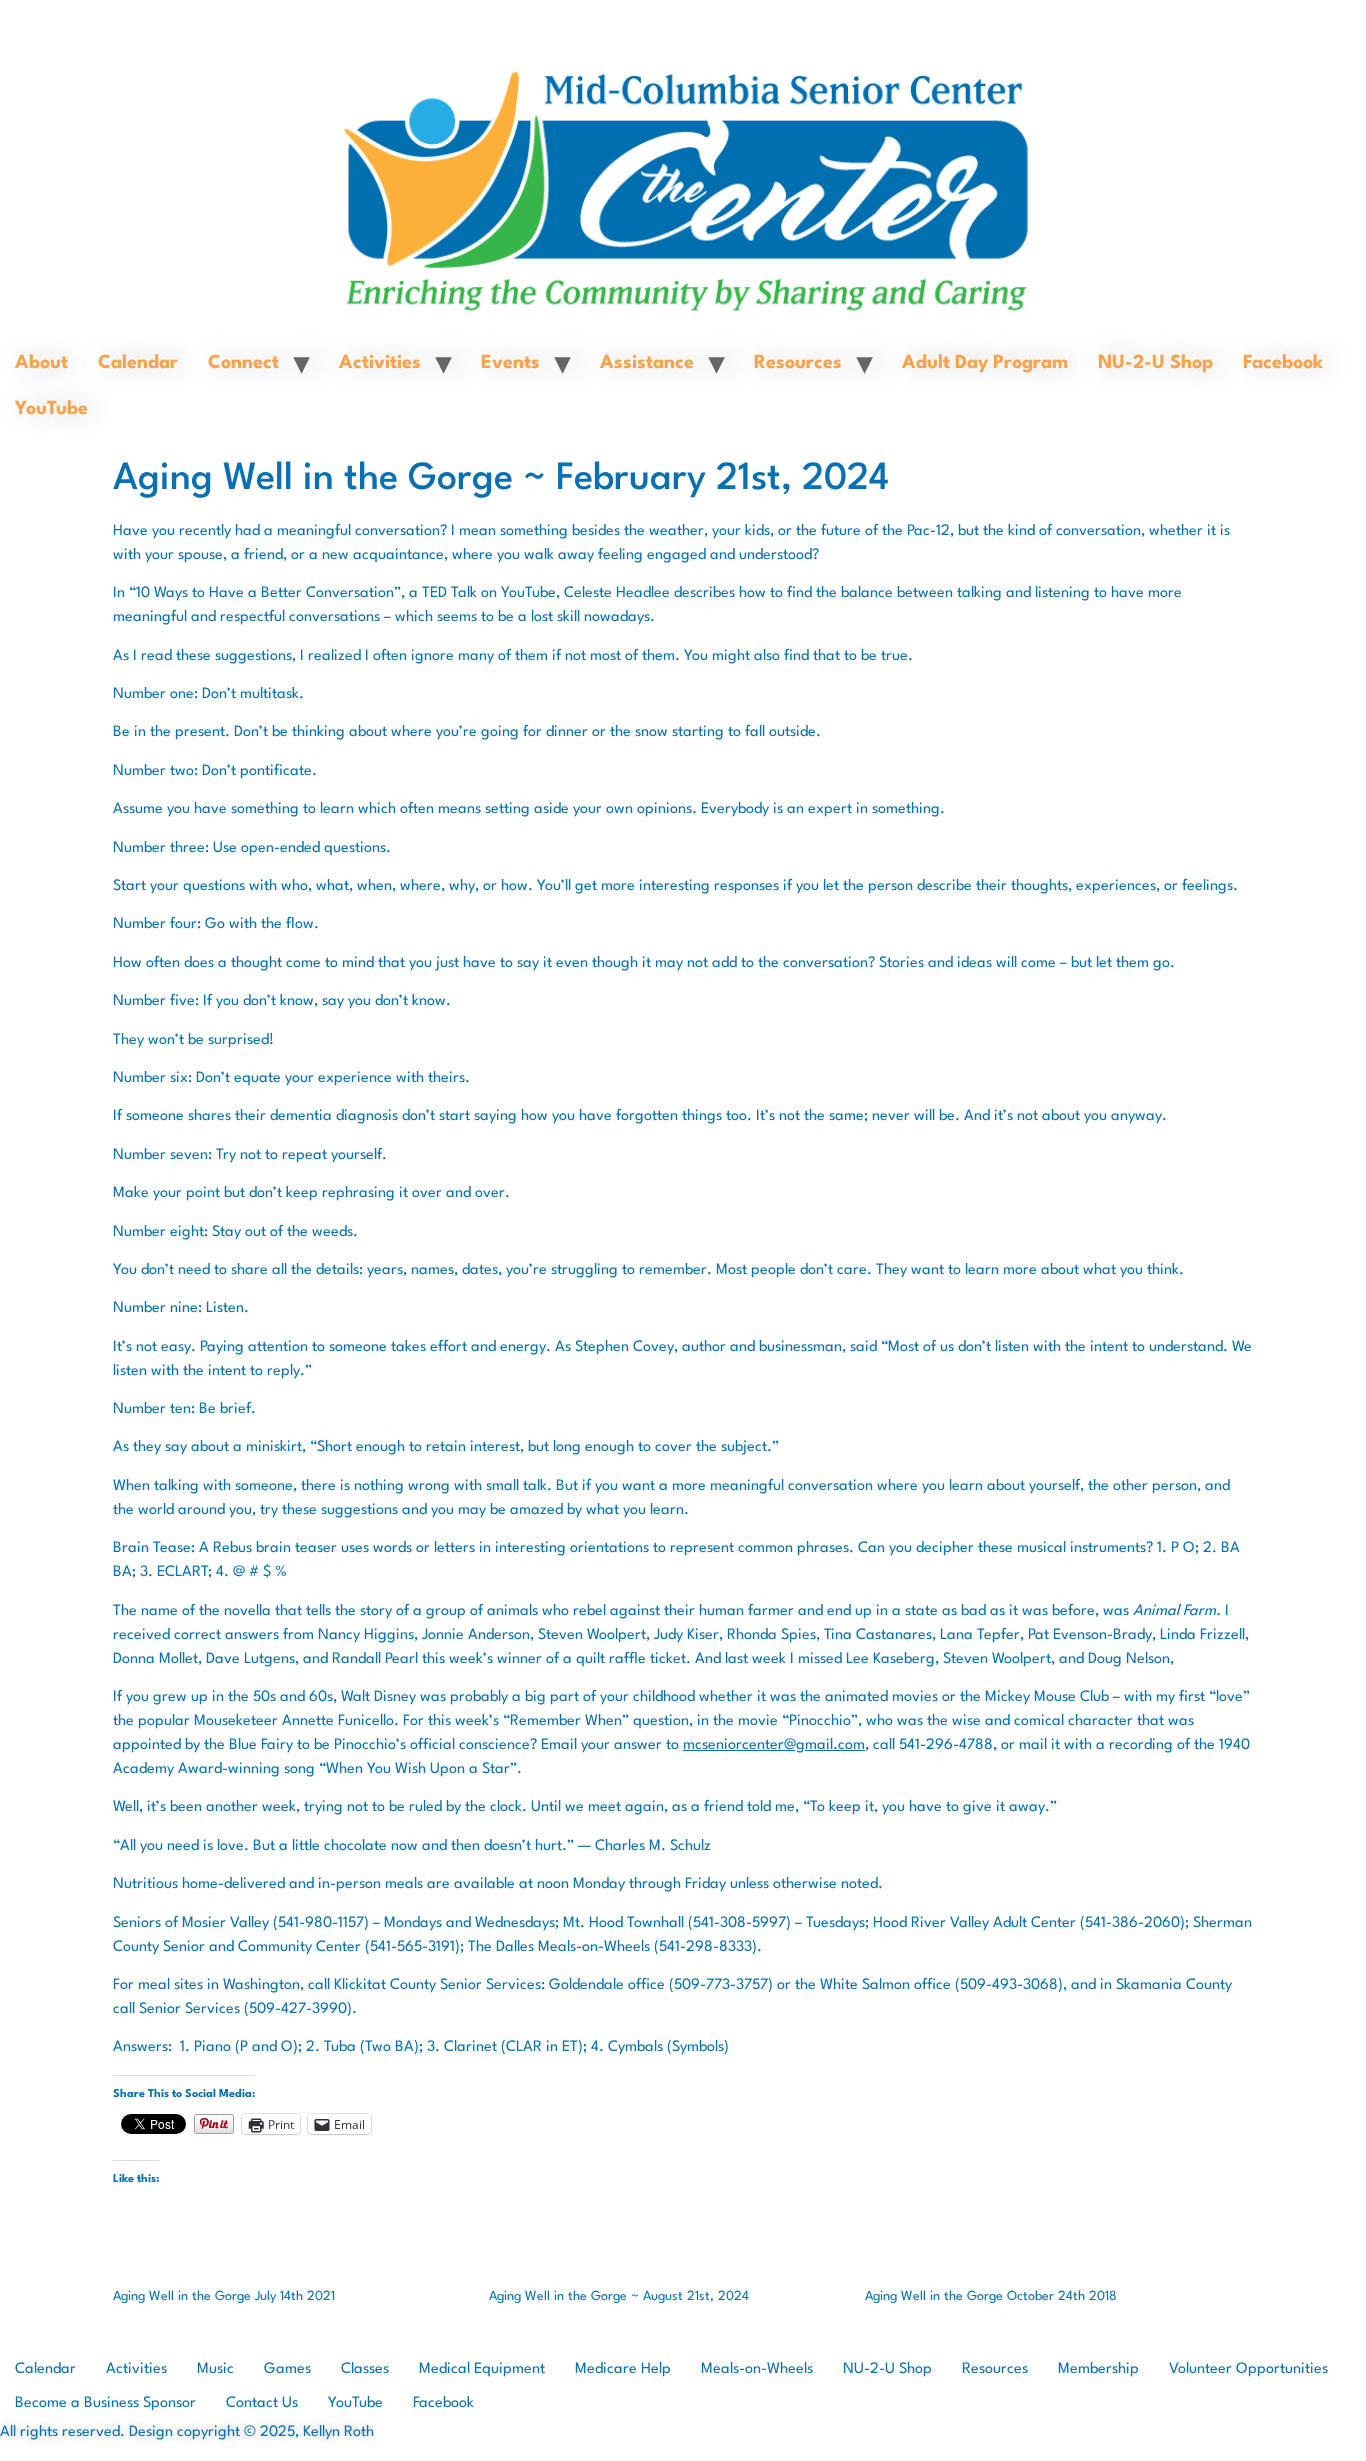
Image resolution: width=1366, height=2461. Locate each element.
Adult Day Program (985, 363)
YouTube (51, 409)
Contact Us (262, 2403)
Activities (380, 363)
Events (510, 363)
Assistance (647, 363)
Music (215, 2369)
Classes (365, 2369)
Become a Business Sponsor (105, 2403)
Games (287, 2369)
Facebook (1283, 363)
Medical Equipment (482, 2369)
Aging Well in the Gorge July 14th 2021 (224, 2296)
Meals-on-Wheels (757, 2369)
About (41, 363)
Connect (243, 363)
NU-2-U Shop (1155, 363)
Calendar (138, 363)
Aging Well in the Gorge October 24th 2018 (991, 2296)
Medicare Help (623, 2369)
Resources (798, 363)
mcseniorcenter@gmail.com (774, 1745)
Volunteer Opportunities (1248, 2369)
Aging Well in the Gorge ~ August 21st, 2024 (619, 2296)
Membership (1098, 2369)
